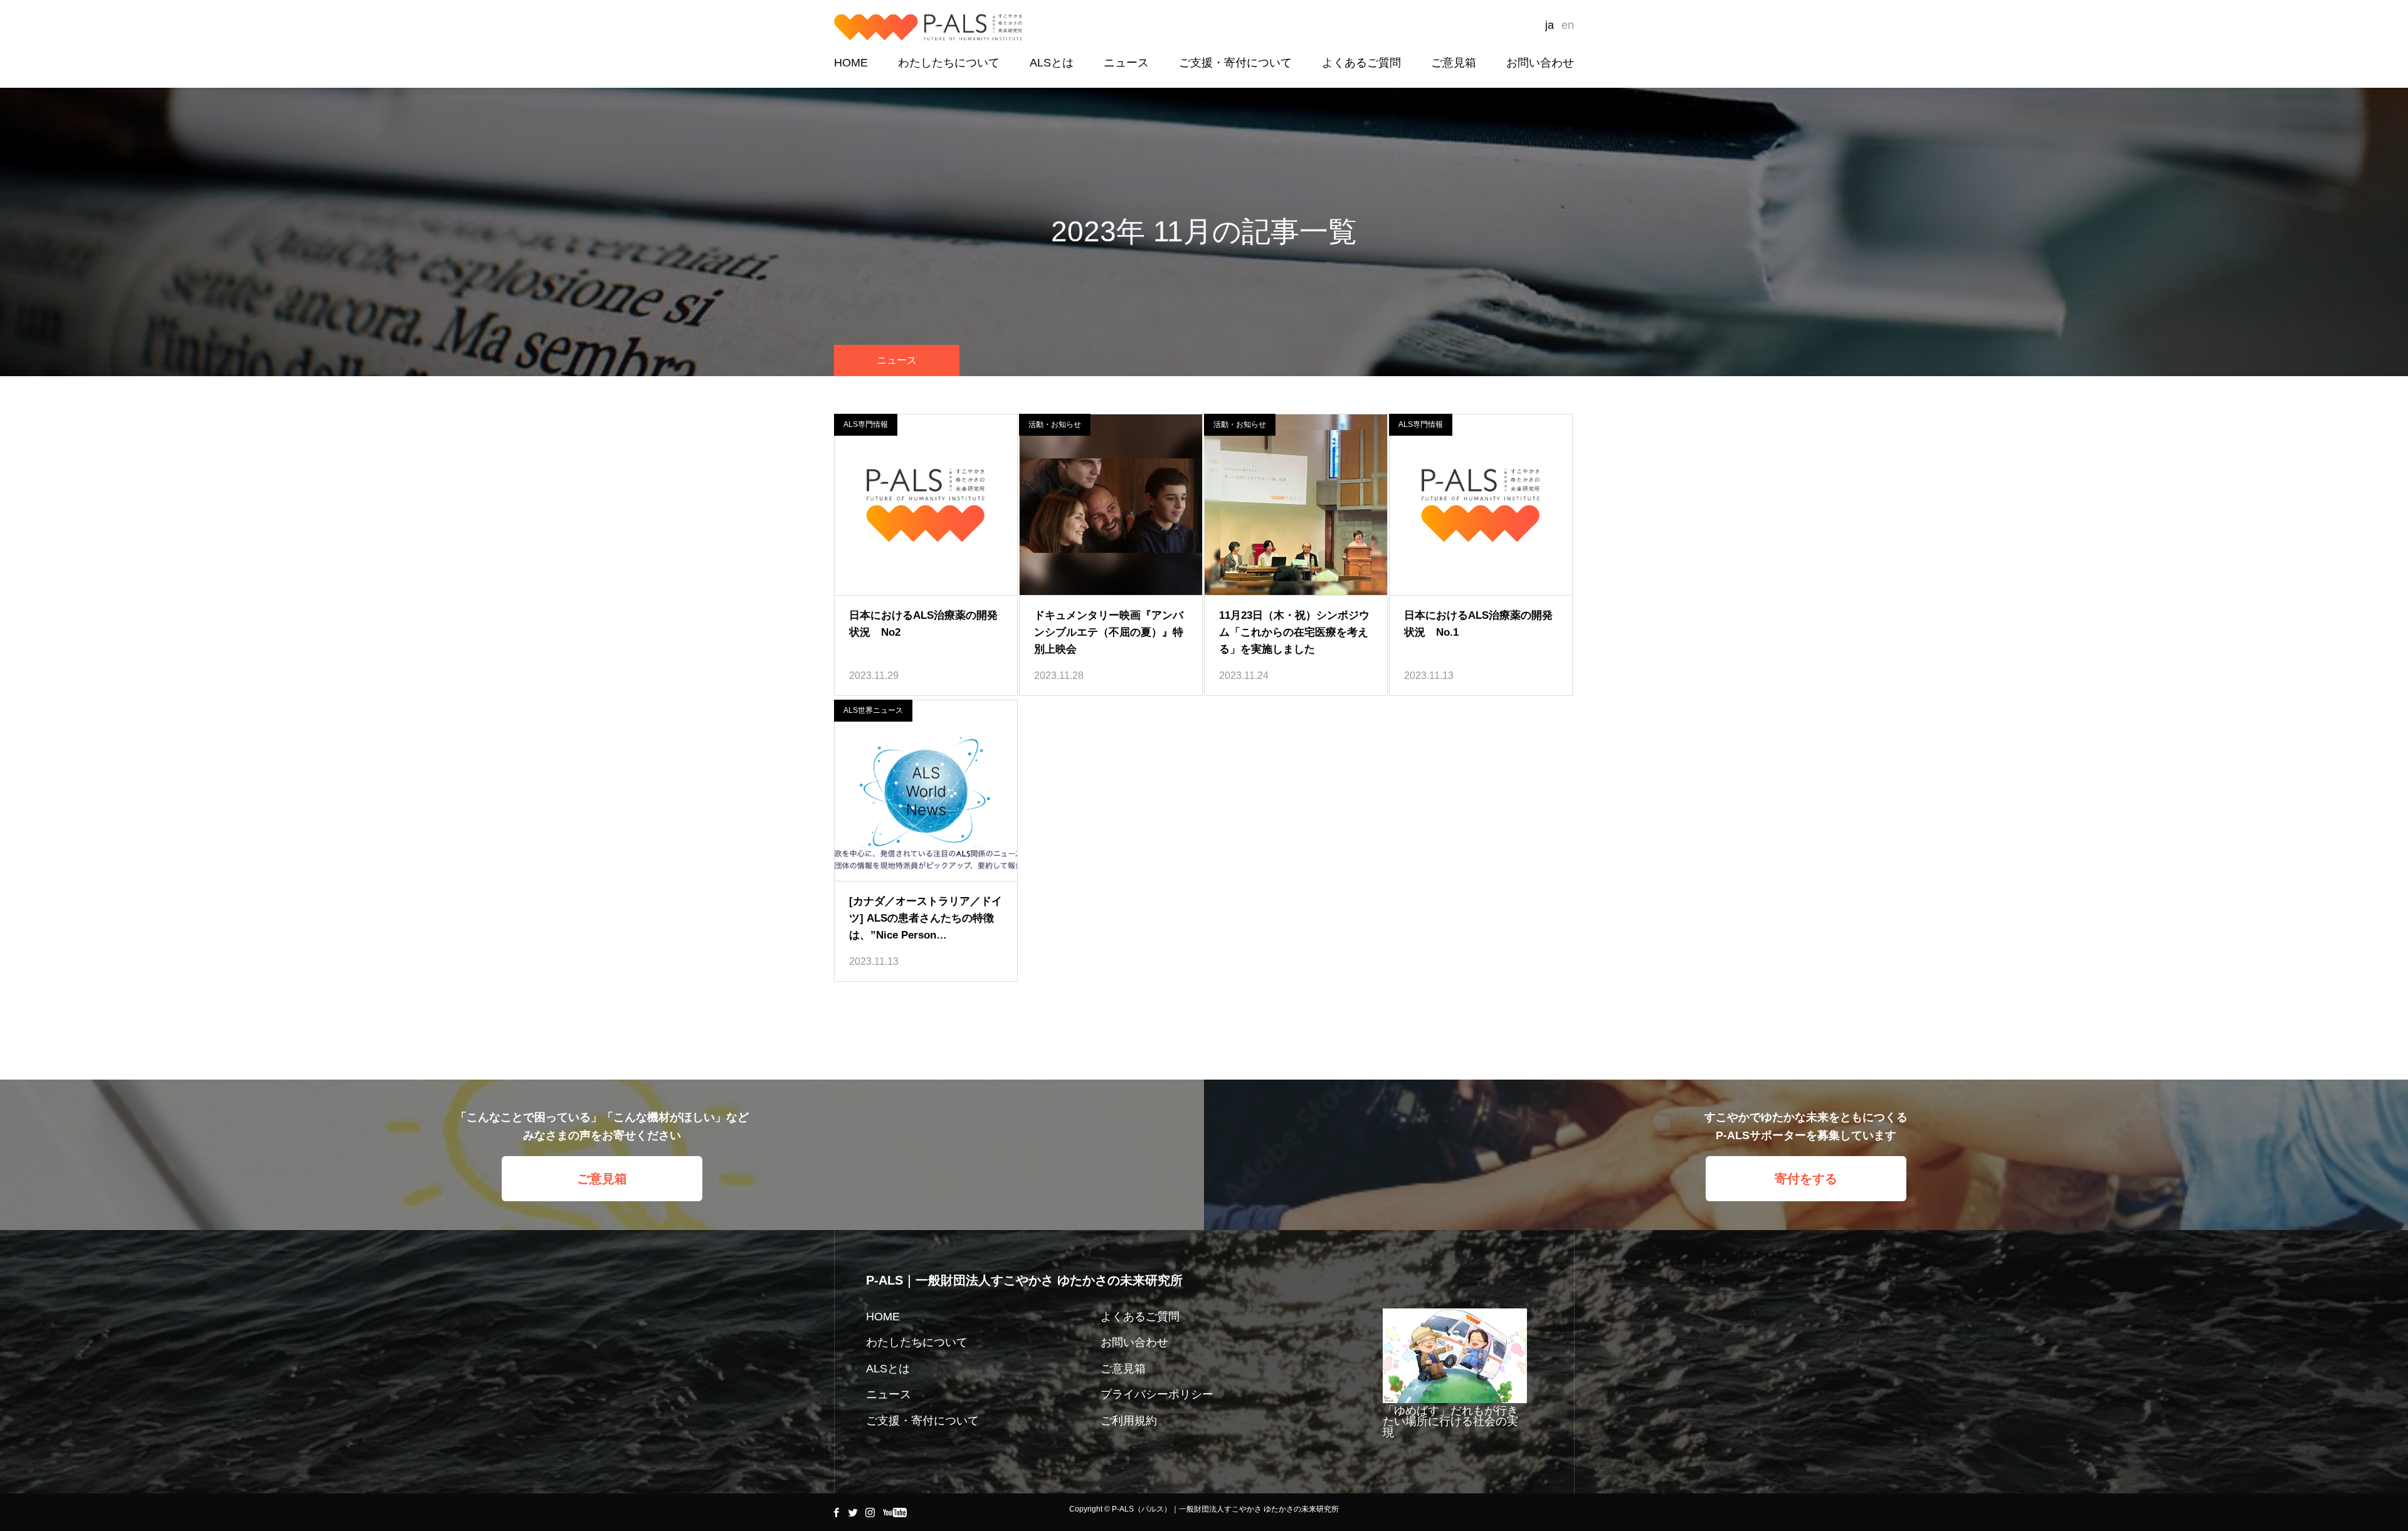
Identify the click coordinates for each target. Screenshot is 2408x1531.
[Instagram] (870, 1512)
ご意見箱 (1454, 63)
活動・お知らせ (1055, 424)
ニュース (1126, 63)
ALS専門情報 (866, 424)
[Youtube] (895, 1512)
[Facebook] (836, 1512)
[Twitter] (853, 1512)
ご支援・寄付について (1235, 63)
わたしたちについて (949, 63)
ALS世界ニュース (873, 710)
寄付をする (1806, 1179)
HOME (851, 63)
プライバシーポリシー (1157, 1394)
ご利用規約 (1129, 1421)
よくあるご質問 (1361, 63)
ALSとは (1052, 63)
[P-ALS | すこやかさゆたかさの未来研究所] (928, 27)
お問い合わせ (1540, 63)
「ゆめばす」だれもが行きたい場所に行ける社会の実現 (1450, 1422)
